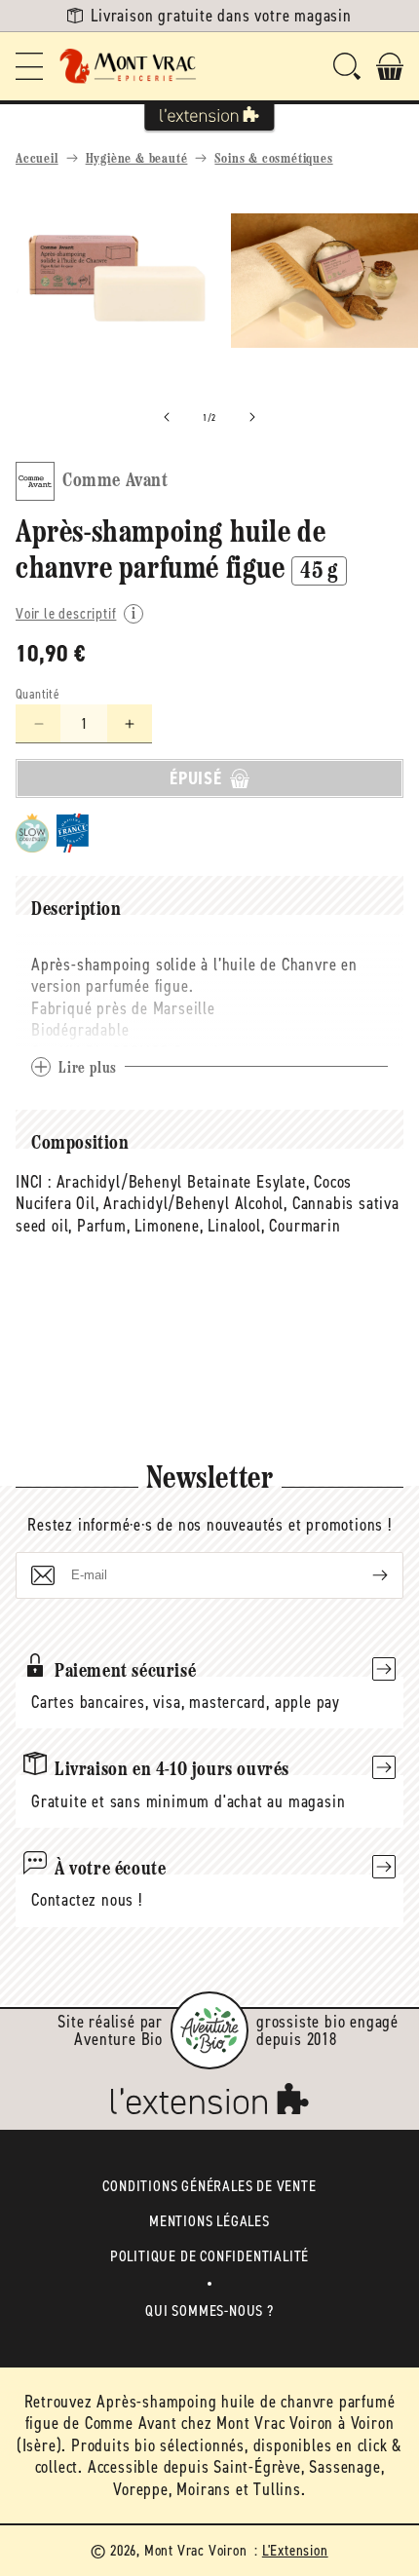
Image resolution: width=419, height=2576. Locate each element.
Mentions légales (209, 2221)
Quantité (38, 694)
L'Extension (295, 2550)
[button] (29, 66)
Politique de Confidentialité (209, 2256)
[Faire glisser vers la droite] (252, 417)
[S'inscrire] (364, 1575)
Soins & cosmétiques (273, 159)
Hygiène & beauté (137, 159)
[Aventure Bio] (209, 2030)
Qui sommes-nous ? (209, 2311)
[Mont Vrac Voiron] (129, 66)
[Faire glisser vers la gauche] (167, 417)
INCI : (34, 1182)
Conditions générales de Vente (209, 2186)
